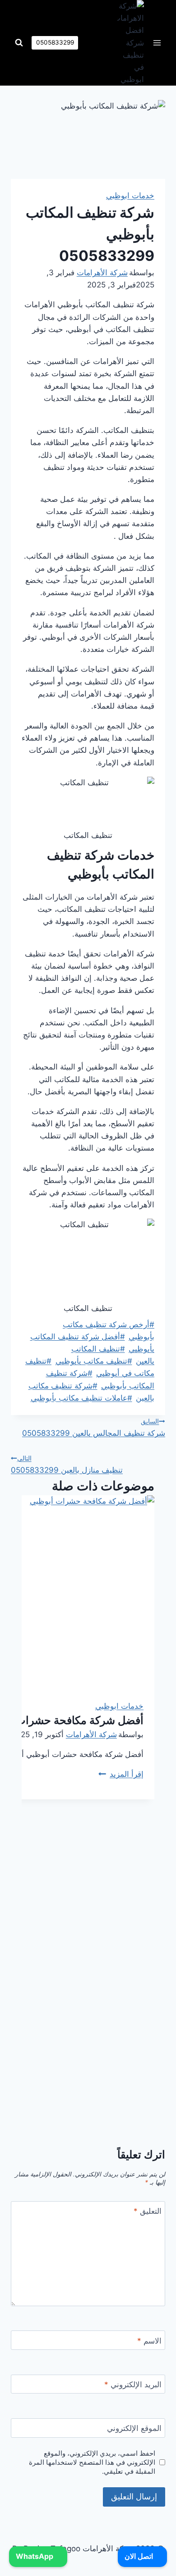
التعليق (148, 2211)
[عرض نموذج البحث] (19, 43)
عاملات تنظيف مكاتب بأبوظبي (81, 1398)
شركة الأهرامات (102, 273)
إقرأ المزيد (121, 1774)
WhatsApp (35, 2556)
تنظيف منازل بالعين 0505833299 (67, 1464)
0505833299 (55, 42)
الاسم (149, 2341)
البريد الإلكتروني (133, 2385)
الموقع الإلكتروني (134, 2428)
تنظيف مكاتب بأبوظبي (94, 1361)
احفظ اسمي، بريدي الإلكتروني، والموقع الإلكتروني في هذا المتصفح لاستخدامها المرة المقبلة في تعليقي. (92, 2462)
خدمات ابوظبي (130, 196)
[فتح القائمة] (157, 43)
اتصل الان (140, 2556)
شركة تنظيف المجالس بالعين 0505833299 (94, 1428)
